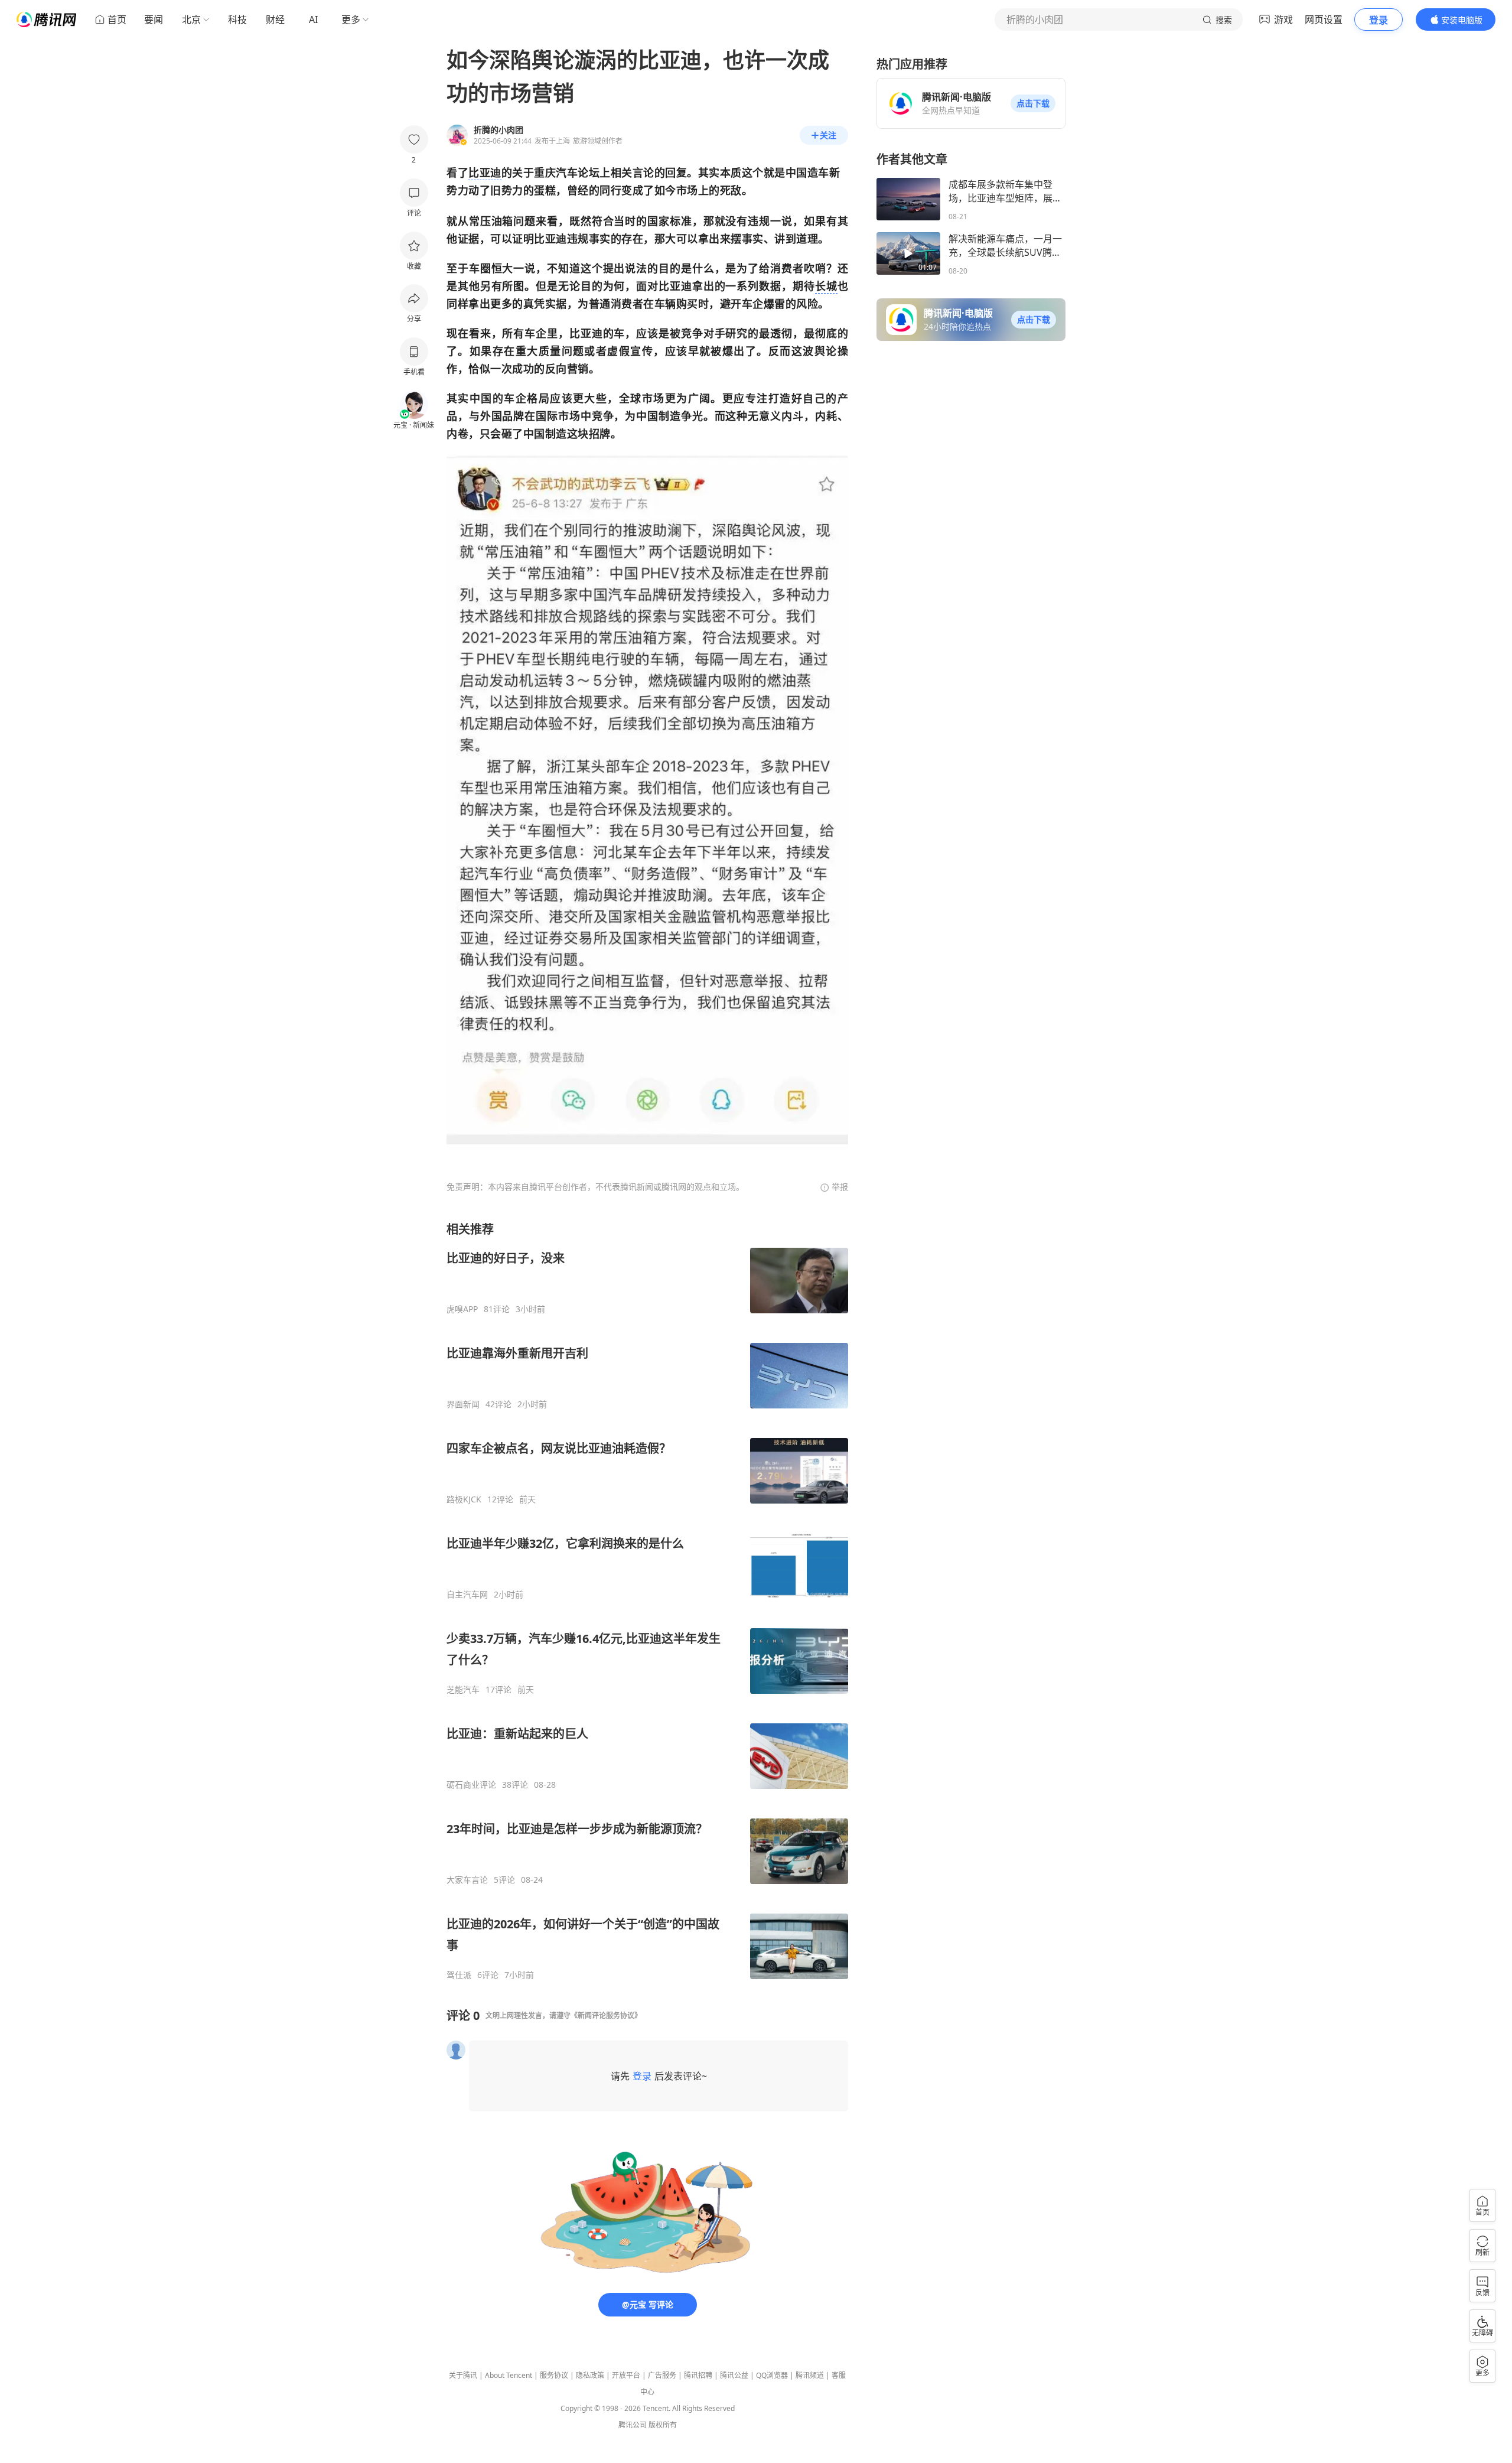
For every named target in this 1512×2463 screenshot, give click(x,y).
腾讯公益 (734, 2375)
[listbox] (647, 1601)
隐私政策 (590, 2375)
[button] (1033, 103)
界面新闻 (463, 1404)
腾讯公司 (633, 2425)
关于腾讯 (463, 2375)
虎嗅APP (462, 1309)
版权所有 (663, 2425)
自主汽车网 (467, 1595)
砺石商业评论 (471, 1785)
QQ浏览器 (772, 2375)
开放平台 (626, 2375)
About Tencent (509, 2375)
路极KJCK (464, 1499)
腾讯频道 (810, 2375)
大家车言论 (467, 1880)
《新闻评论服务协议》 (606, 2015)
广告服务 (662, 2375)
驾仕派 (459, 1975)
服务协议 (554, 2375)
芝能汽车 (463, 1690)
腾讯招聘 (698, 2375)
